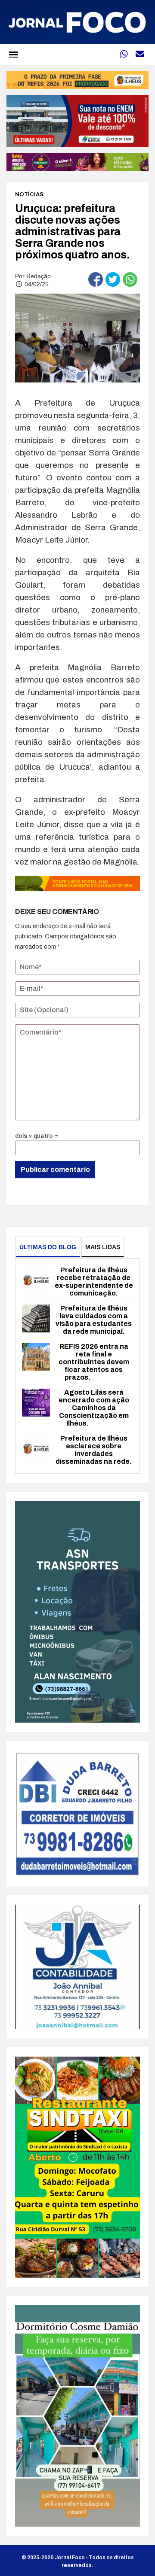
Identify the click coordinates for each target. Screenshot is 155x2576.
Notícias (29, 194)
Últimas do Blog (48, 1247)
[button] (14, 54)
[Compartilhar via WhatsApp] (130, 279)
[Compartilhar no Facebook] (96, 279)
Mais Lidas (103, 1247)
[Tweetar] (113, 279)
